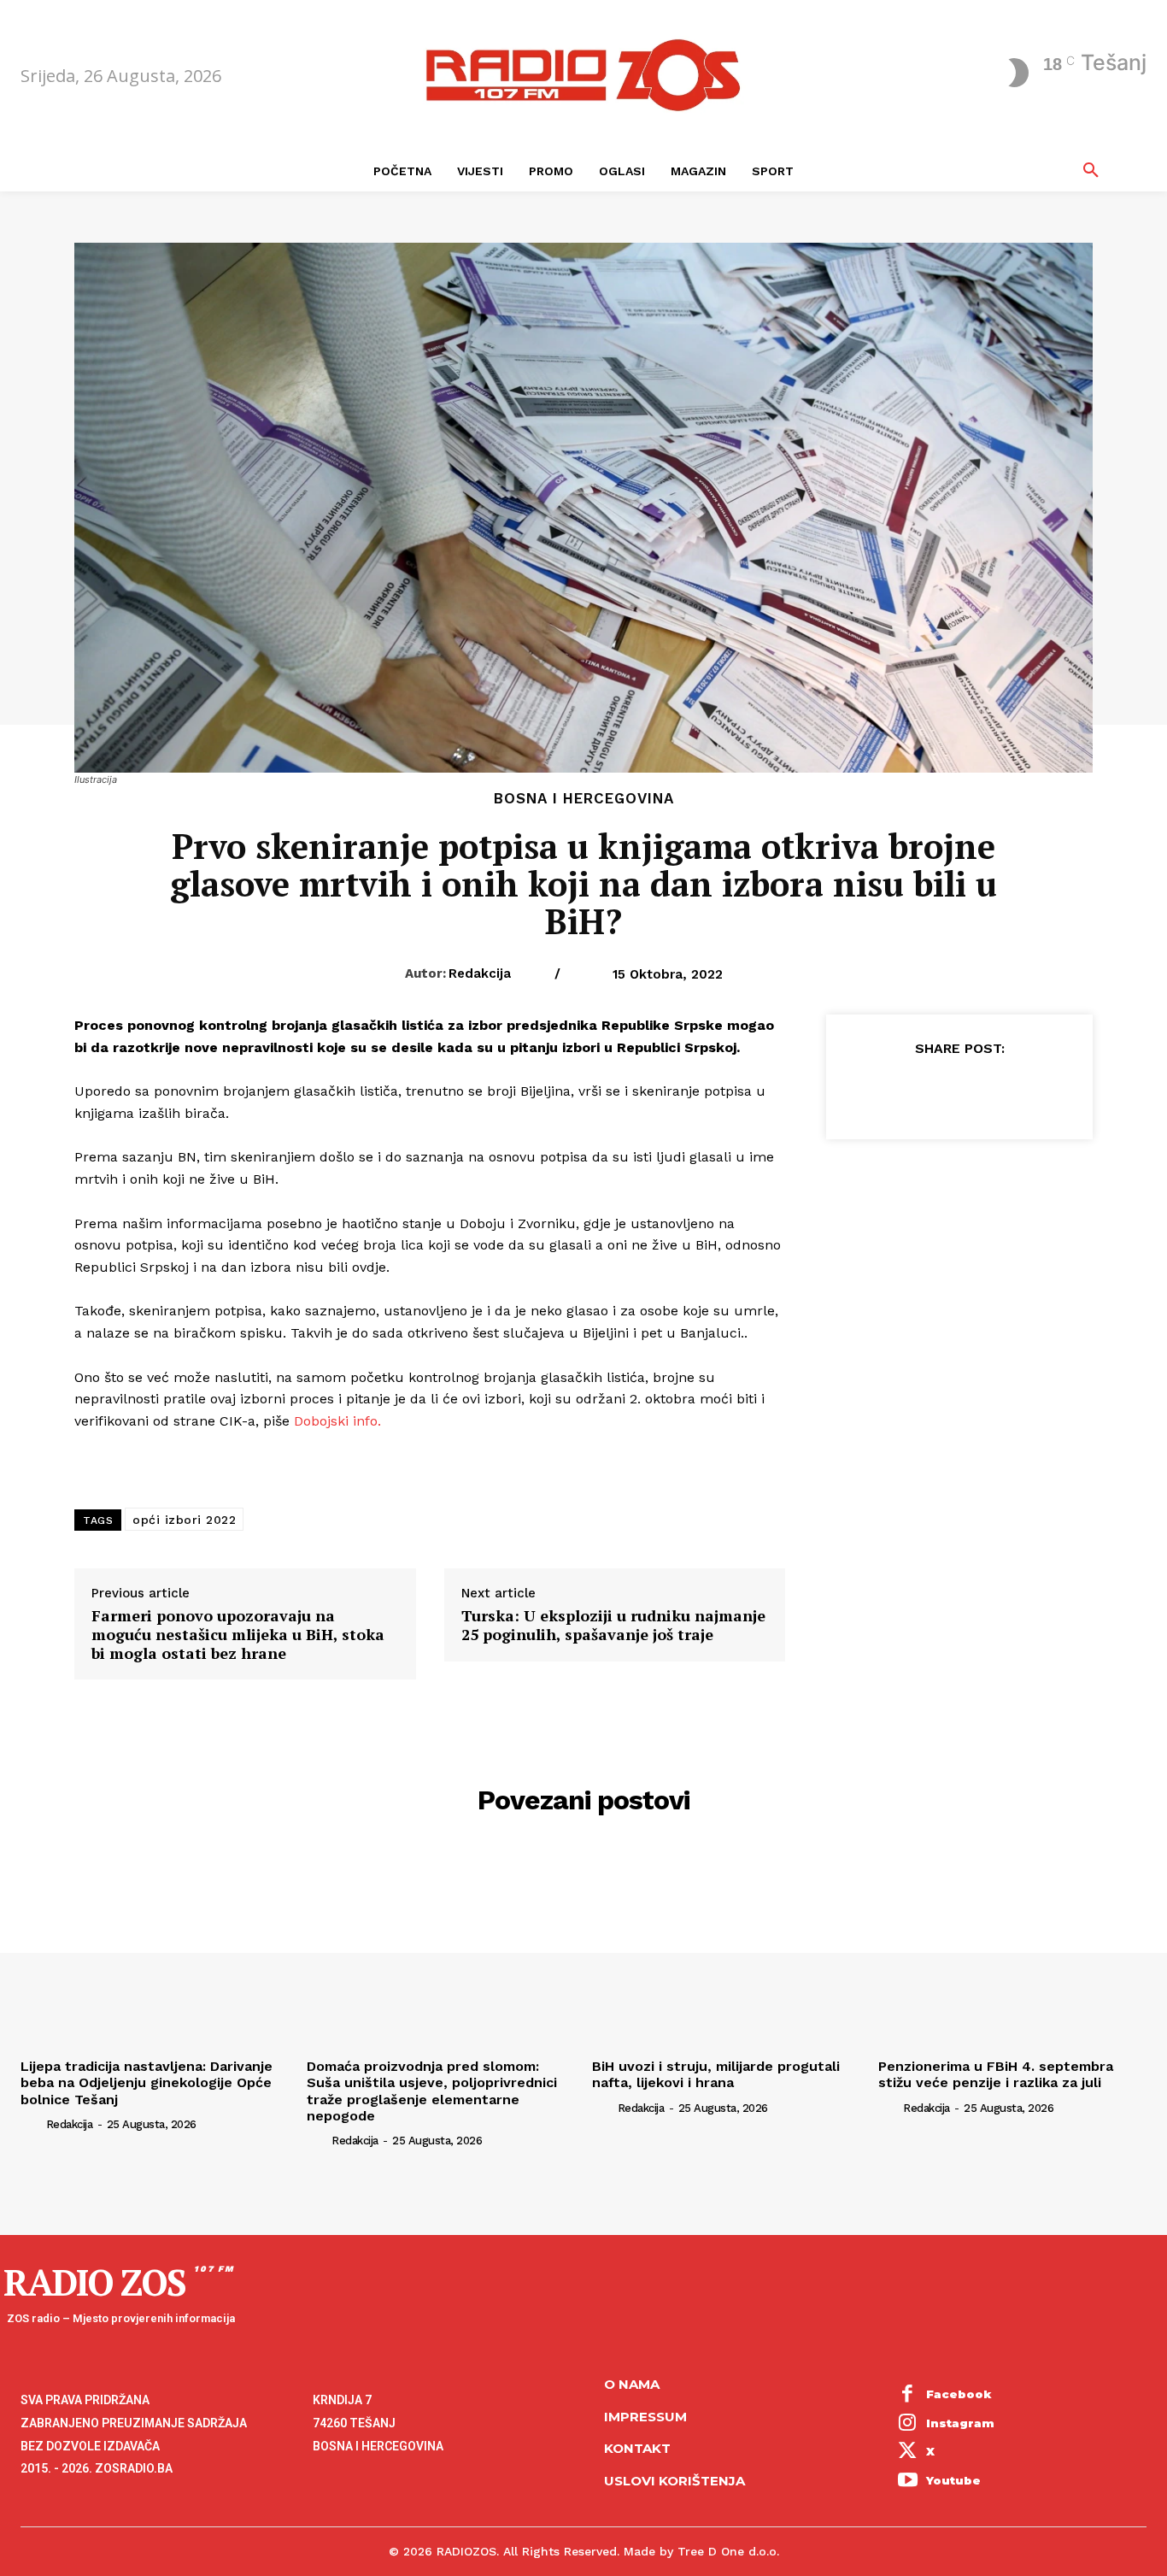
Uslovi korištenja (674, 2481)
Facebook (959, 2394)
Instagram (960, 2423)
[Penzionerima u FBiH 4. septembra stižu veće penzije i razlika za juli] (1013, 1950)
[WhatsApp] (998, 1091)
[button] (1091, 171)
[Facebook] (880, 1091)
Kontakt (637, 2448)
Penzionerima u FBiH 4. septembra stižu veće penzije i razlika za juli (996, 2074)
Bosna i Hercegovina (584, 799)
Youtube (953, 2480)
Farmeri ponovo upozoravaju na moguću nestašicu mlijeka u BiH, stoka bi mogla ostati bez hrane (238, 1635)
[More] (1038, 1091)
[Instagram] (908, 2424)
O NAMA (632, 2384)
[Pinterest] (959, 1091)
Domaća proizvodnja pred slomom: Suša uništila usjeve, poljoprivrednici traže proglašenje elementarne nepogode (432, 2091)
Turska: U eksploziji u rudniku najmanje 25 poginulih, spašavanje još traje (613, 1625)
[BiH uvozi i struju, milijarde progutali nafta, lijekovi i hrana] (727, 1950)
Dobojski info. (337, 1421)
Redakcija (480, 973)
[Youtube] (908, 2481)
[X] (919, 1091)
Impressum (645, 2417)
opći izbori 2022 (184, 1520)
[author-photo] (32, 2124)
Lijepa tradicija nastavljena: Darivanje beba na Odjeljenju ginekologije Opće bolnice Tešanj (147, 2082)
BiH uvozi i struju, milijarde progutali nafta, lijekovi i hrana (716, 2074)
